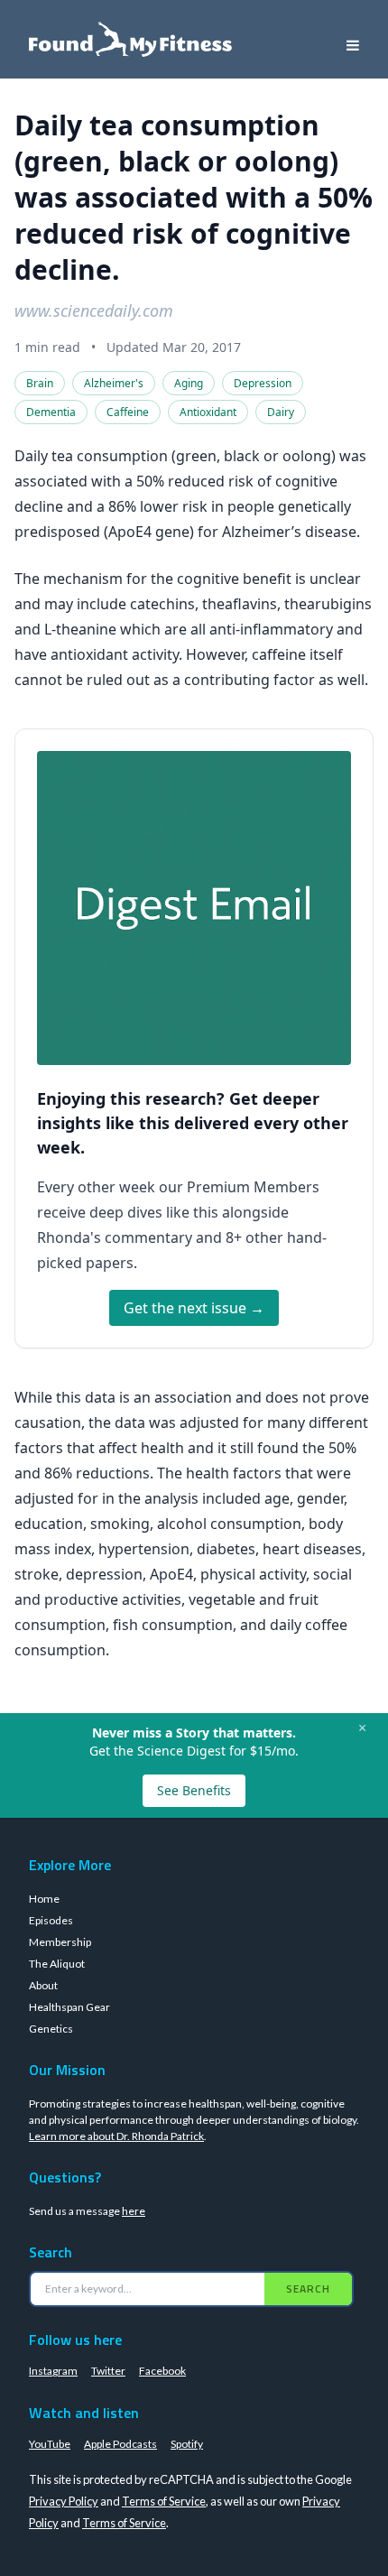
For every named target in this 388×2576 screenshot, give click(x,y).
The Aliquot (57, 1964)
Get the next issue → (194, 1308)
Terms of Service (164, 2501)
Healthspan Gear (69, 2007)
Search (308, 2289)
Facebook (162, 2371)
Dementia (51, 412)
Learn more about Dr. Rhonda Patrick (116, 2136)
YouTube (50, 2444)
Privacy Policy (64, 2501)
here (134, 2211)
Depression (263, 383)
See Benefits (194, 1790)
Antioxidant (208, 412)
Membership (60, 1942)
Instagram (53, 2371)
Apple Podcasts (120, 2444)
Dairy (281, 412)
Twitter (108, 2371)
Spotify (187, 2444)
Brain (40, 383)
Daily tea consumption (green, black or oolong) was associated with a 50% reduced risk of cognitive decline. (194, 197)
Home (44, 1899)
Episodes (51, 1920)
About (43, 1985)
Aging (189, 383)
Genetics (51, 2029)
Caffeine (128, 412)
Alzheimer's (114, 383)
